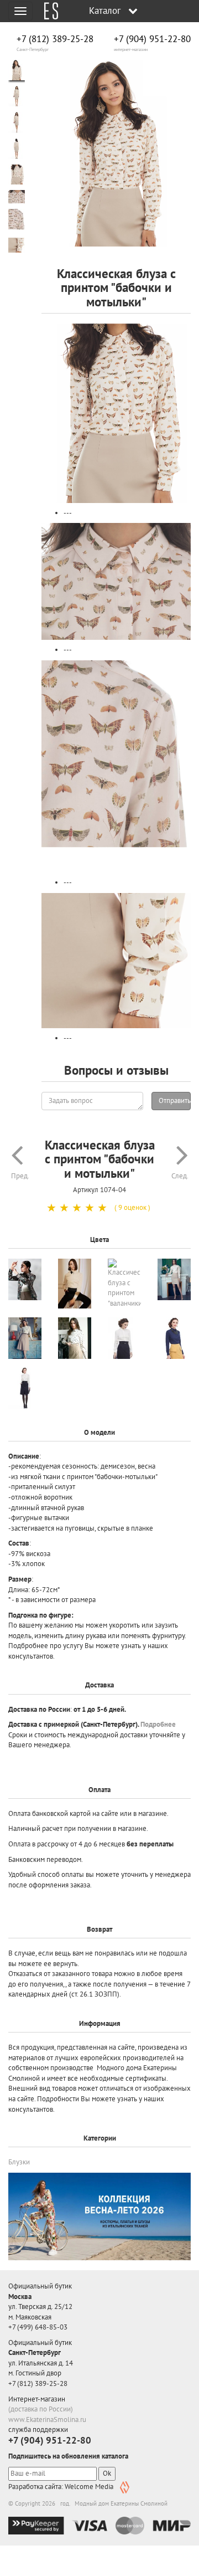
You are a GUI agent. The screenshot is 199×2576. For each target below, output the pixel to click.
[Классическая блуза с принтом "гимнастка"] (174, 1279)
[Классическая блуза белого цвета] (124, 1338)
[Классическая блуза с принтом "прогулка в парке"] (25, 1338)
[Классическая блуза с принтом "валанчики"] (124, 1284)
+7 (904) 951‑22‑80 (152, 39)
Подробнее (158, 1724)
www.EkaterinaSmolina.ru (47, 2420)
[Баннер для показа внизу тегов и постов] (99, 2216)
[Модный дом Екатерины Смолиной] (47, 11)
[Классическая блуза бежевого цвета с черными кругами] (75, 1284)
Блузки (19, 2162)
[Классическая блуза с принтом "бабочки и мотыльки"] (116, 153)
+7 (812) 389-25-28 (55, 39)
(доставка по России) (41, 2409)
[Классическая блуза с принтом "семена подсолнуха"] (75, 1338)
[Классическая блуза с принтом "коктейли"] (25, 1388)
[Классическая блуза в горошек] (174, 1338)
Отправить (175, 1100)
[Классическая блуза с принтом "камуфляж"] (25, 1279)
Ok (107, 2473)
